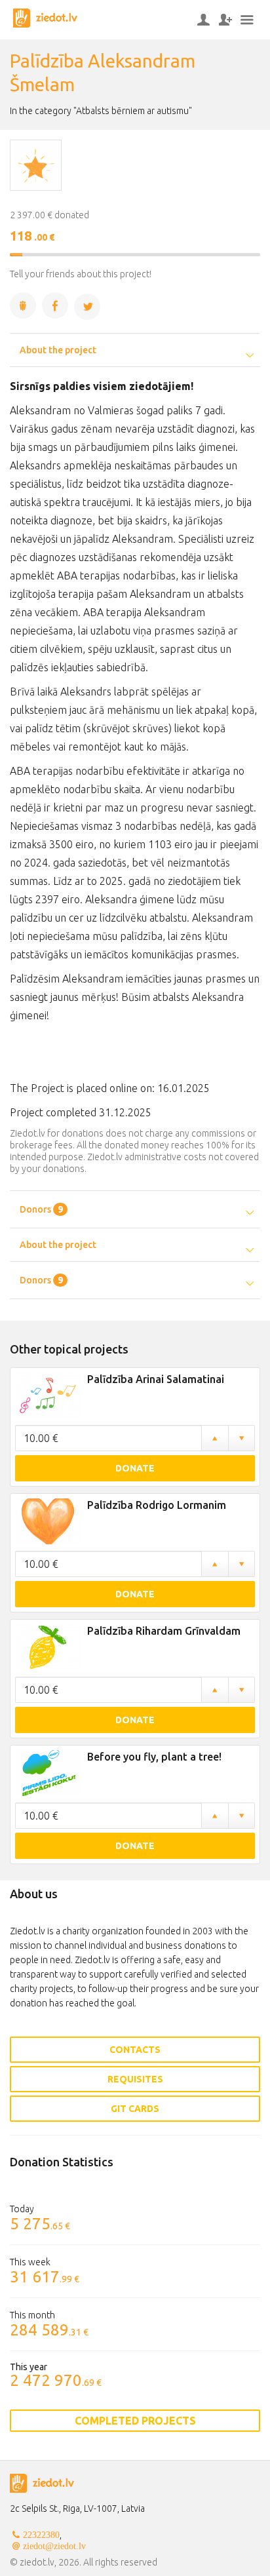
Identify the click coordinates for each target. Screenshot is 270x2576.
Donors (41, 1209)
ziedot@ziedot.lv (54, 2546)
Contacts (135, 2050)
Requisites (135, 2079)
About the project (58, 350)
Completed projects (135, 2421)
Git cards (135, 2109)
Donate (135, 1468)
